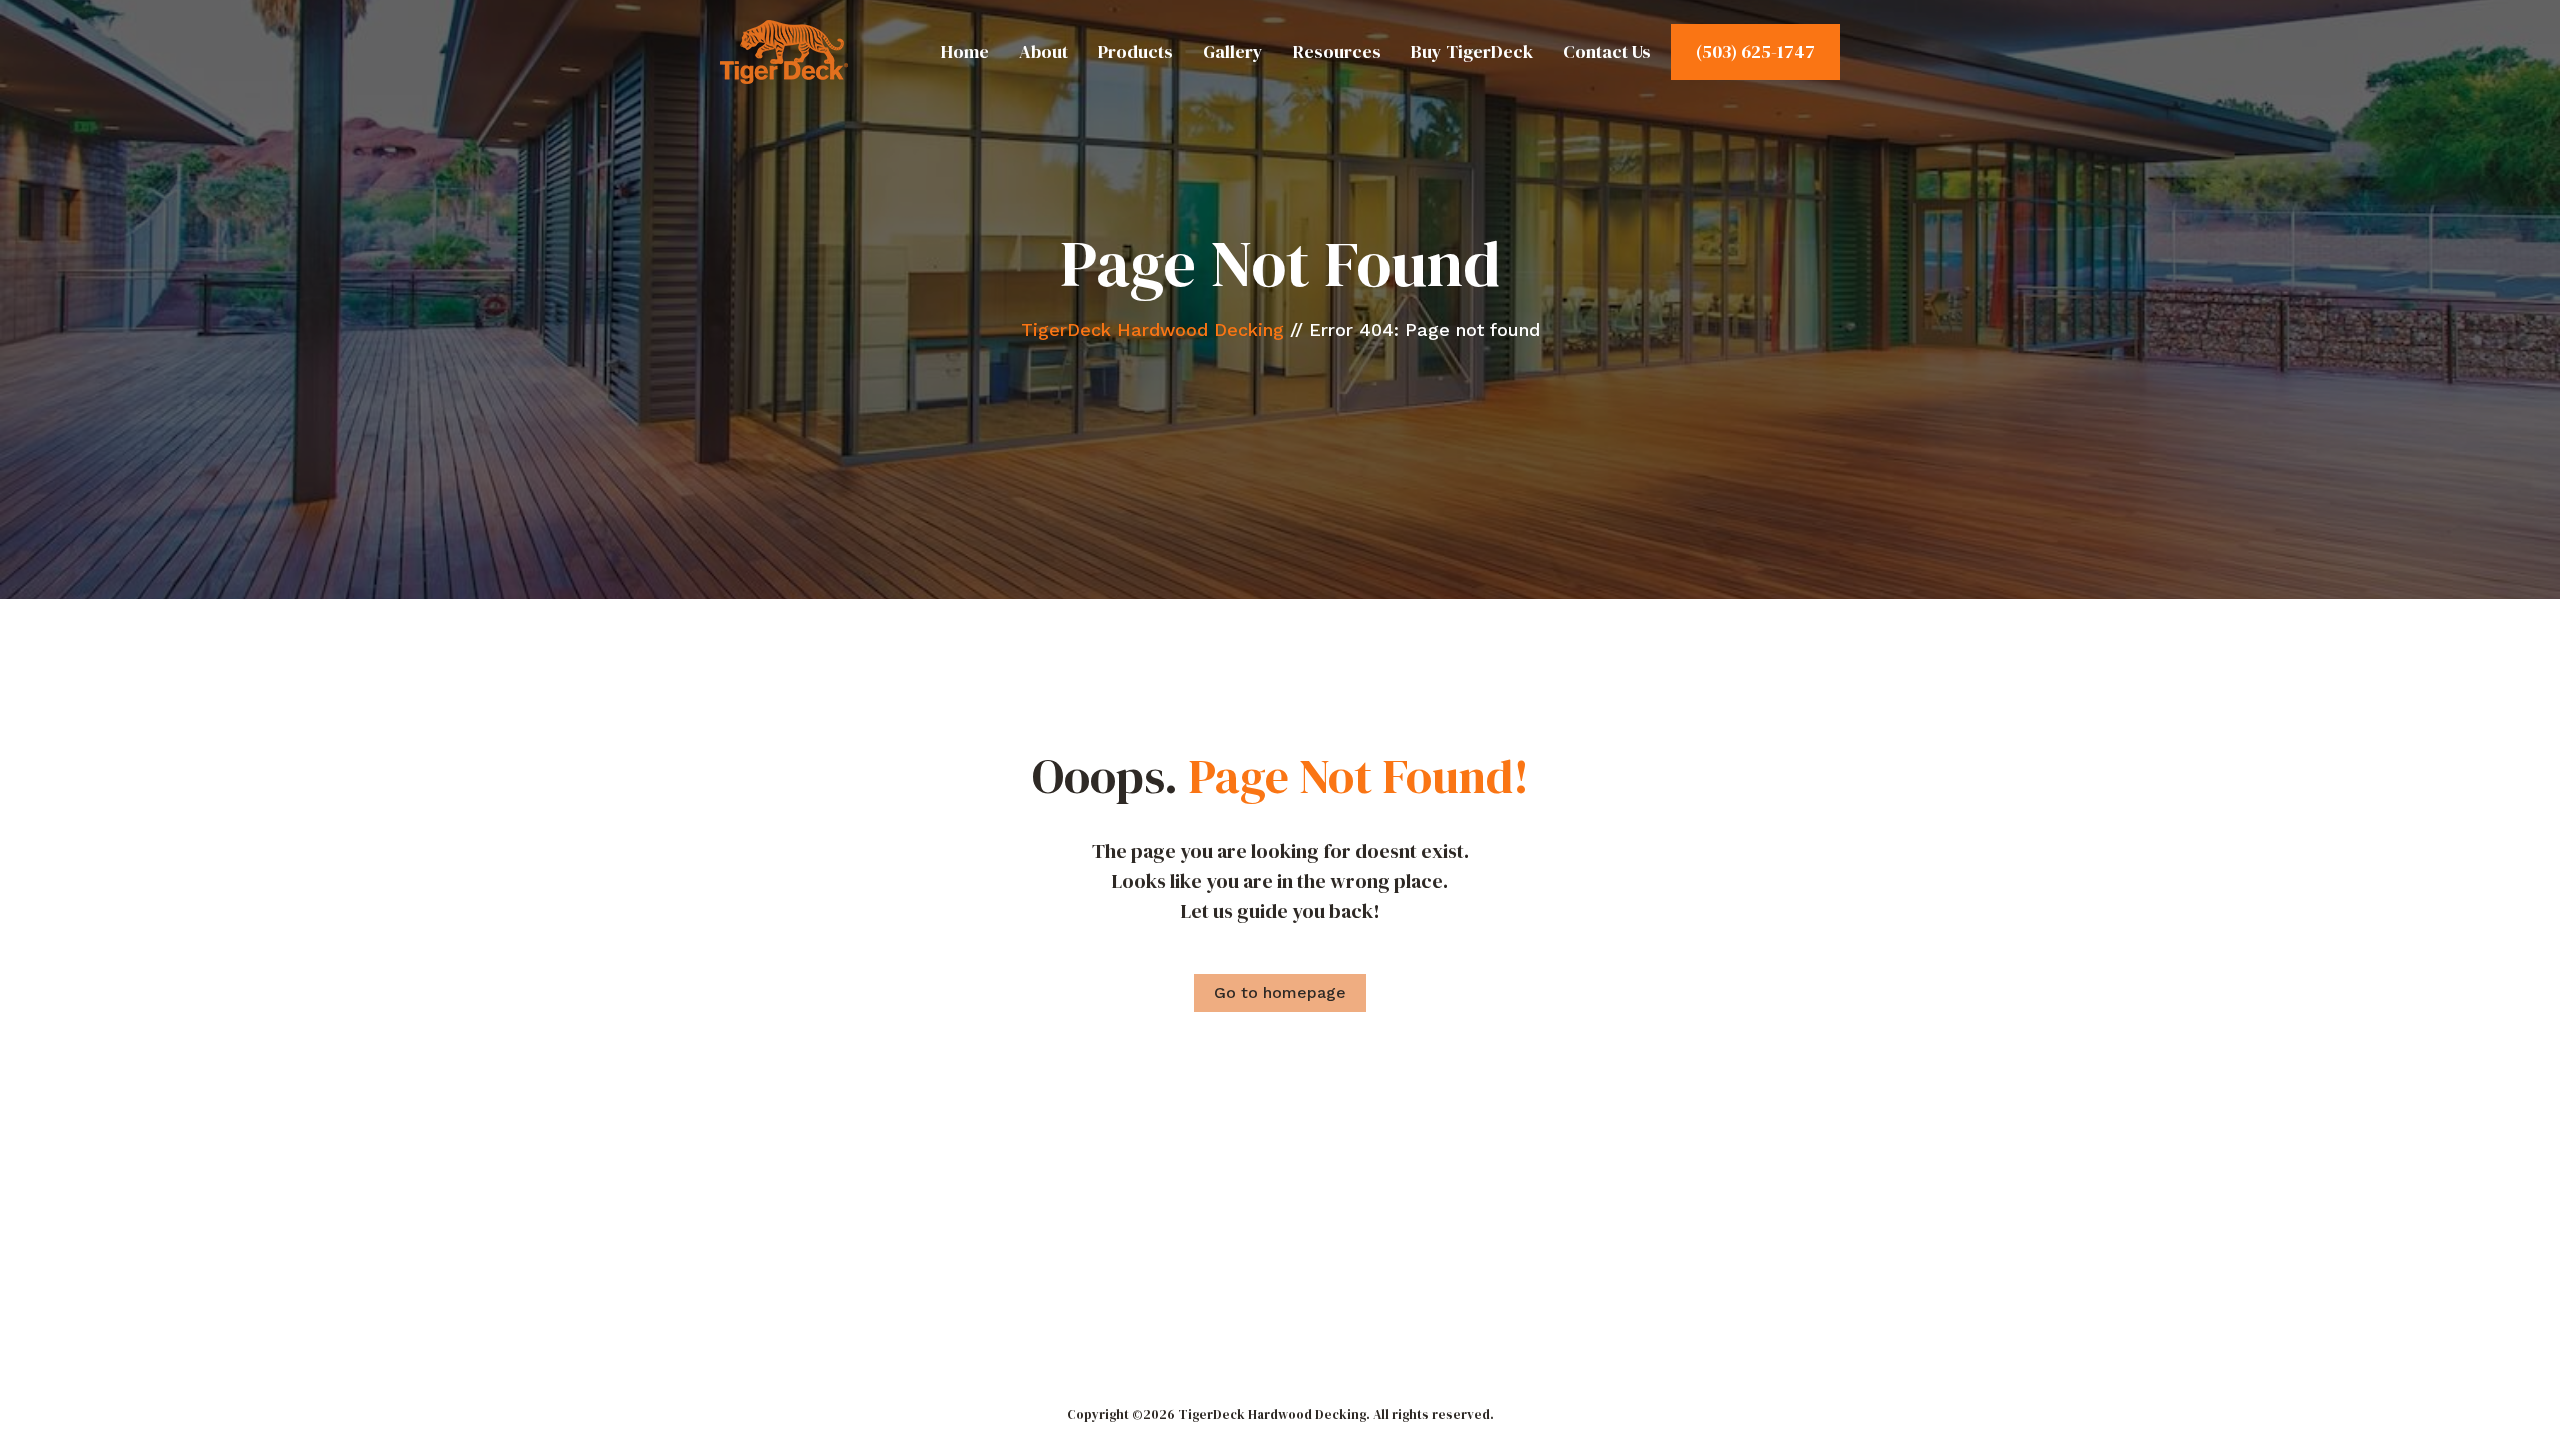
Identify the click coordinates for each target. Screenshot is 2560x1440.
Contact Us (1607, 51)
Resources (1337, 51)
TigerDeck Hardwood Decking (1152, 329)
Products (1135, 51)
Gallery (1233, 51)
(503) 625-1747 (1755, 51)
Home (965, 51)
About (1043, 51)
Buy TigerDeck (1472, 51)
